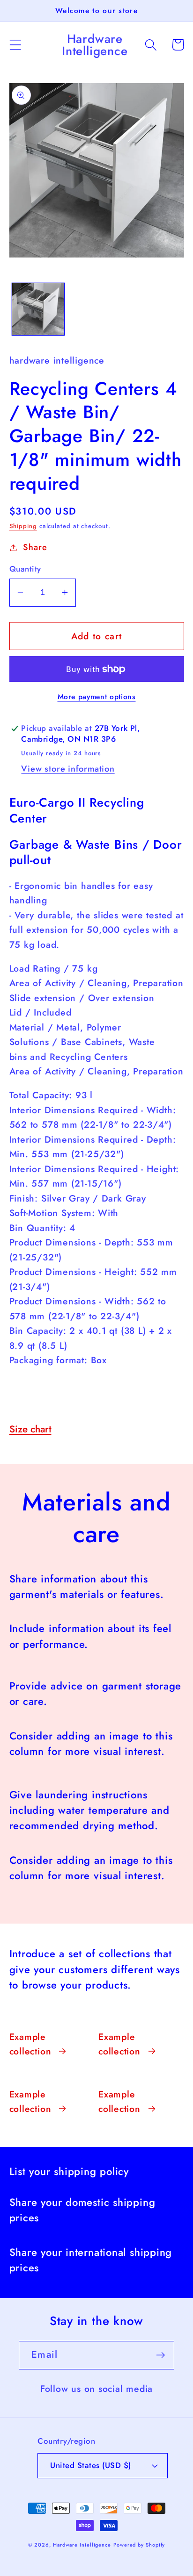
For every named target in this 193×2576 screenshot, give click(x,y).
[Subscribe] (160, 2355)
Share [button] (35, 547)
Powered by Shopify (139, 2545)
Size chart (30, 1429)
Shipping (23, 526)
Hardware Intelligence (82, 2545)
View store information (68, 769)
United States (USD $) (91, 2465)
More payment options (97, 697)
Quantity (25, 569)
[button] (15, 45)
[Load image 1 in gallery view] (38, 309)
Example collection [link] (30, 2044)
